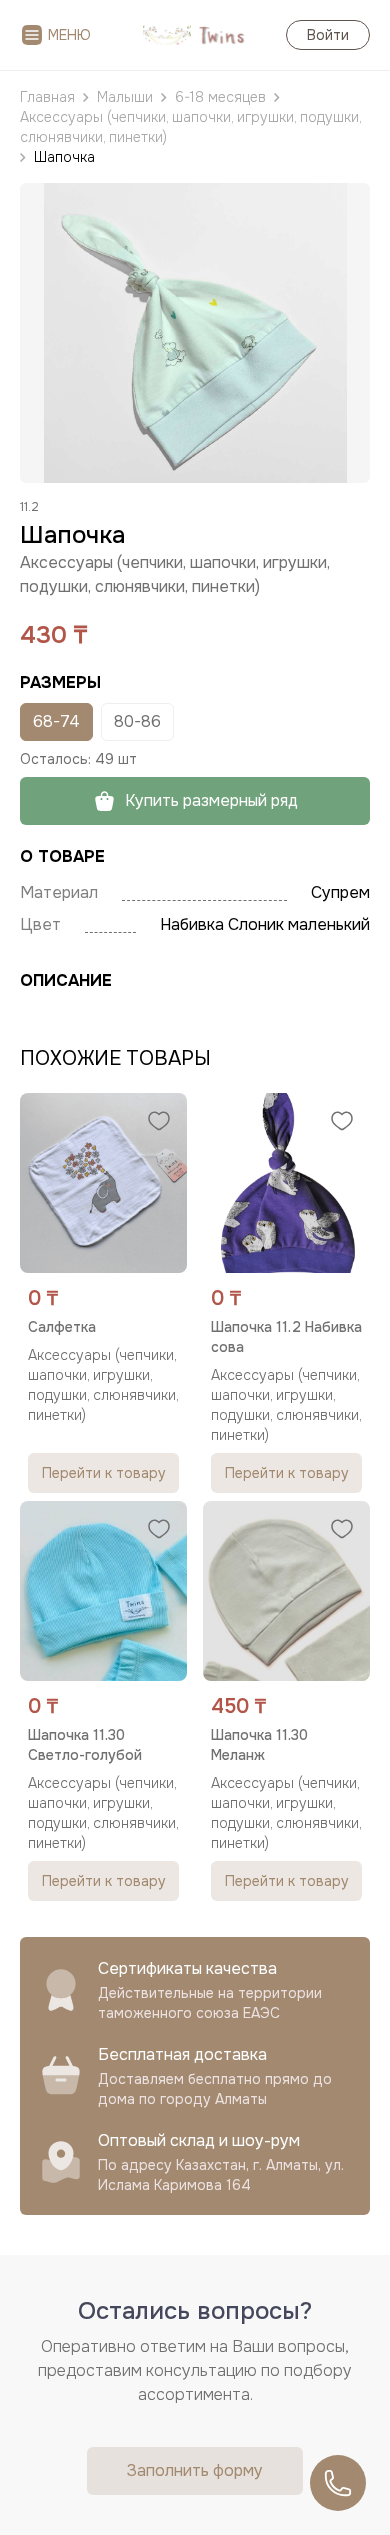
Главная (47, 97)
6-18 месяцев (220, 97)
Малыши (125, 97)
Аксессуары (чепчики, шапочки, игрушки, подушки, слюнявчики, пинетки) (190, 127)
